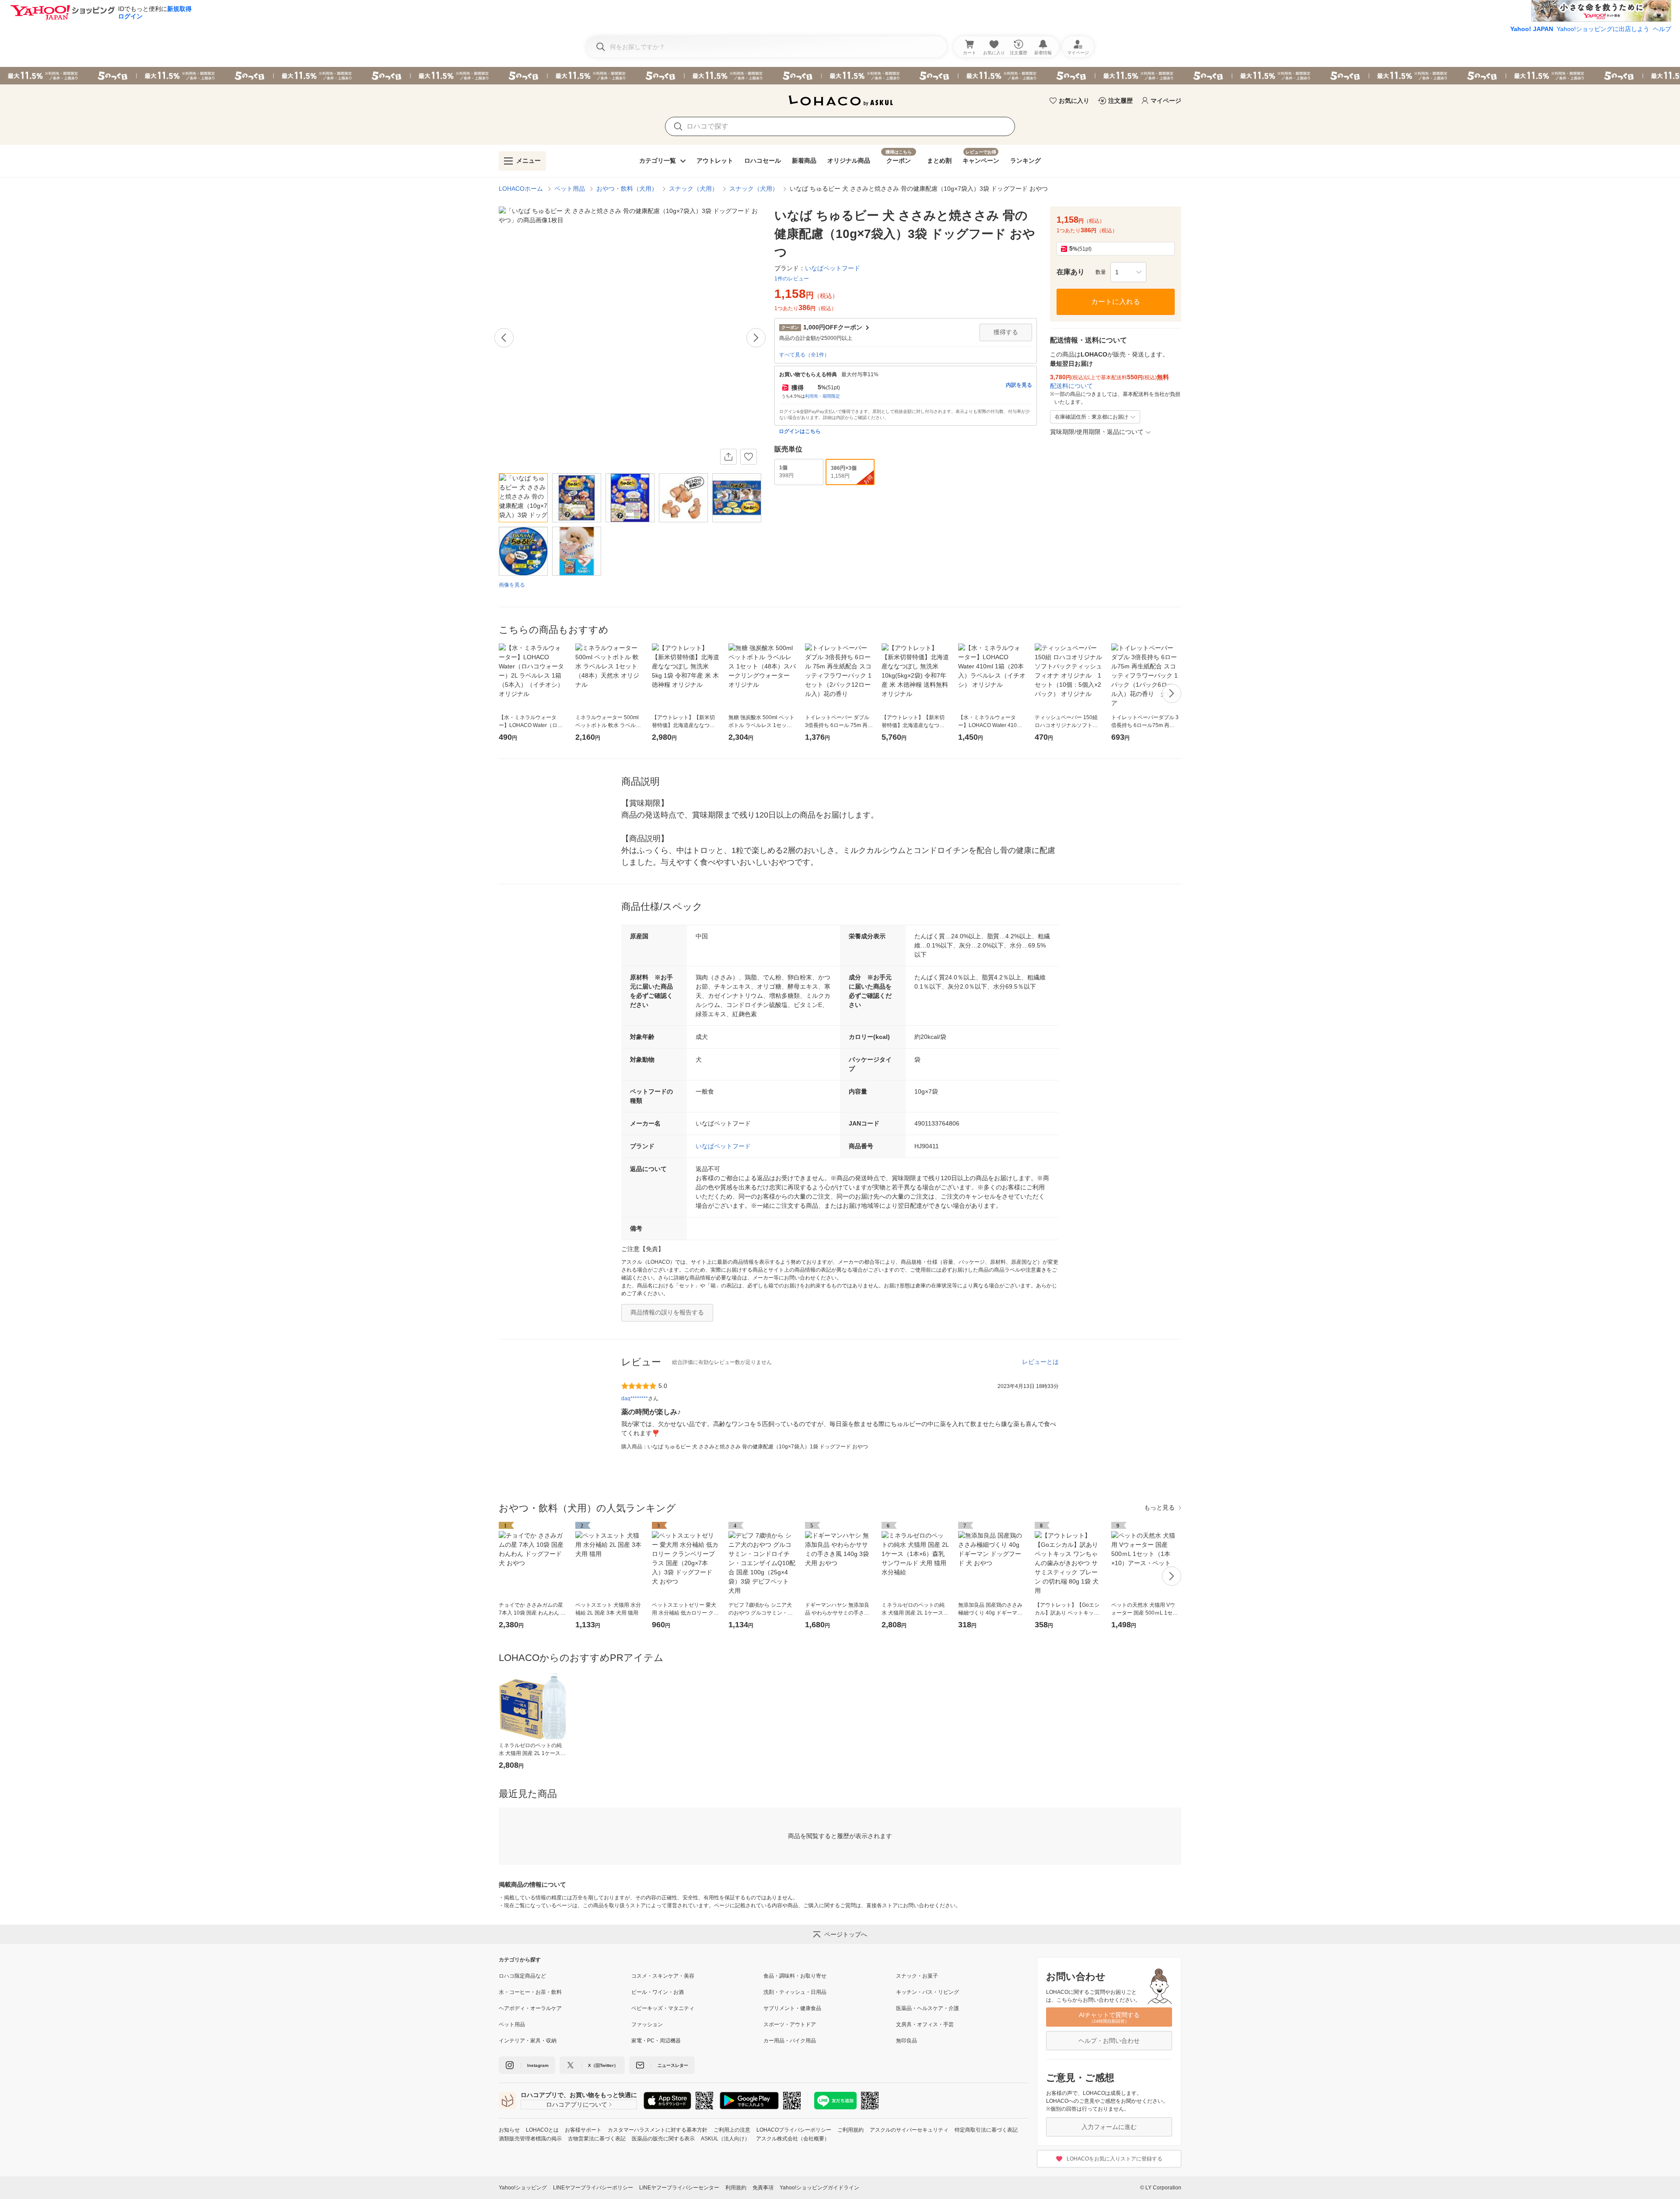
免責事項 (763, 2188)
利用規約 (736, 2188)
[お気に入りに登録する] (749, 457)
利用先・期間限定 (822, 396)
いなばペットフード (723, 1146)
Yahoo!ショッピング (523, 2188)
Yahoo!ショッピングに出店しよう (1603, 29)
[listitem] (565, 1976)
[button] (1128, 272)
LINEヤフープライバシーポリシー (593, 2188)
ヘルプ (1662, 29)
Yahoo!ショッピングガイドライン (819, 2188)
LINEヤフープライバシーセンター (679, 2188)
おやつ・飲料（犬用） (627, 189)
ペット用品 (570, 189)
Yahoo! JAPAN (1532, 29)
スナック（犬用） (693, 189)
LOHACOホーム (521, 189)
